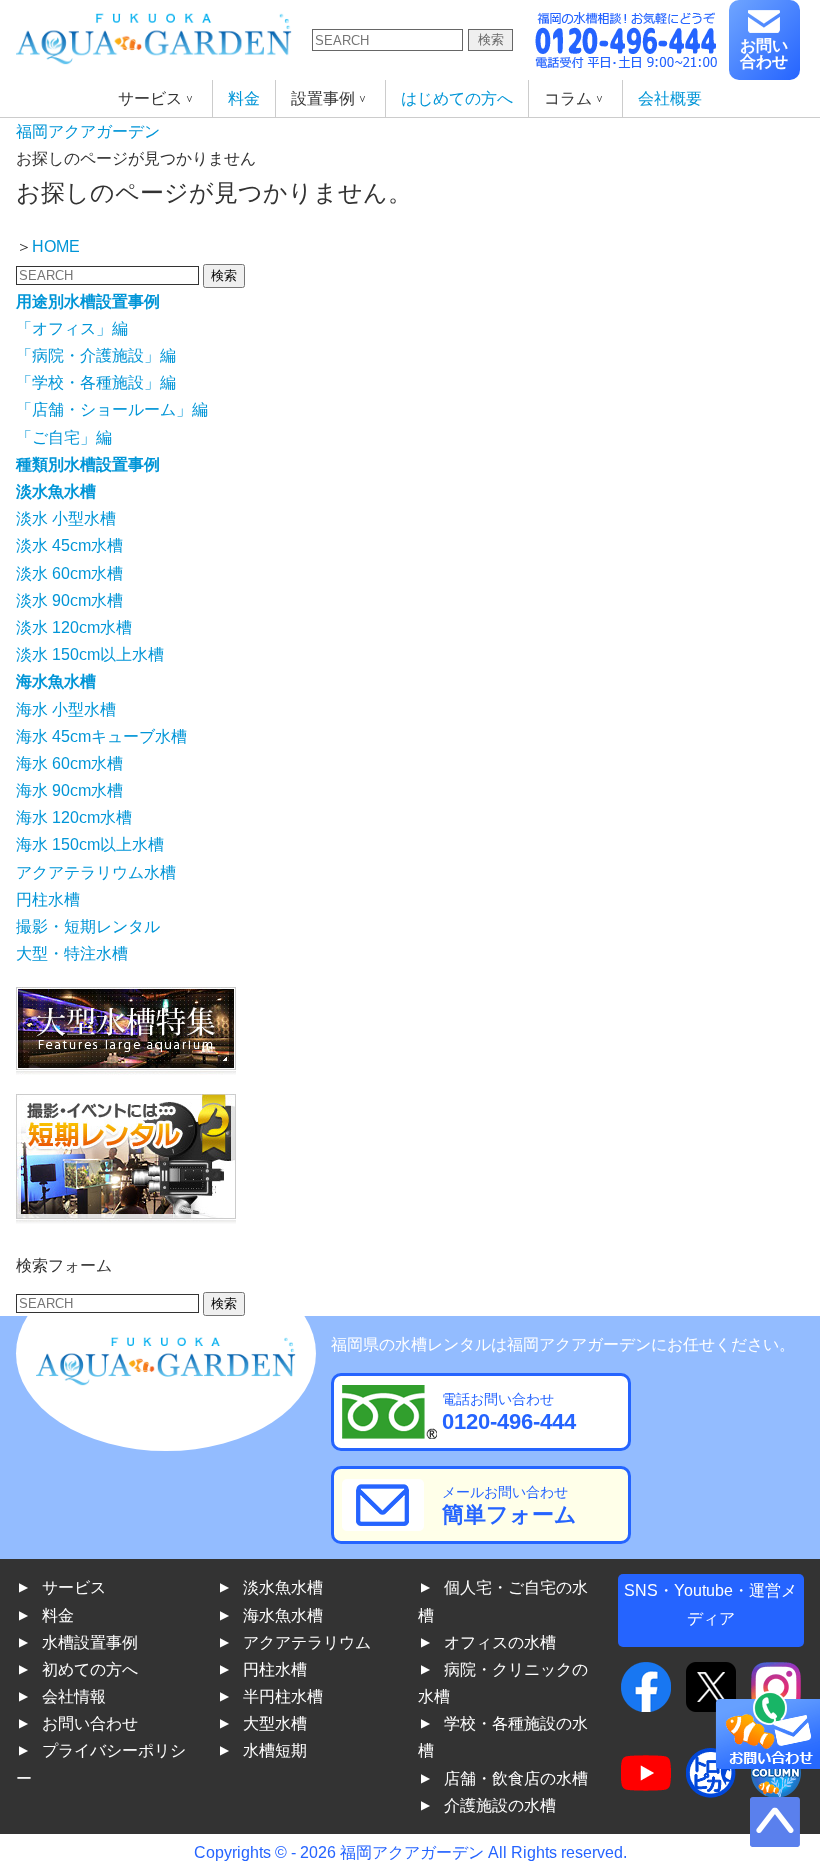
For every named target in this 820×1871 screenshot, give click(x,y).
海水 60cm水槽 (69, 763)
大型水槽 (275, 1723)
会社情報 (74, 1696)
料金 (244, 98)
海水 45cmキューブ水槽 (101, 736)
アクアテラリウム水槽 (96, 872)
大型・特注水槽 (72, 953)
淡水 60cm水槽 (69, 573)
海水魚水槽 (283, 1615)
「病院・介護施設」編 (96, 355)
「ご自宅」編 (64, 437)
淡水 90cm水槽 (69, 600)
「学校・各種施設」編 (96, 382)
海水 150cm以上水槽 (90, 844)
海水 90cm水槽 (69, 790)
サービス (74, 1587)
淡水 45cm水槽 (69, 545)
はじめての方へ (457, 98)
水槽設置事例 (90, 1642)
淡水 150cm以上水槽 (90, 654)
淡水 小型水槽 (66, 518)
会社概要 (670, 98)
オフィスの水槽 (500, 1642)
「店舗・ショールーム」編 (112, 409)
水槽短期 (275, 1750)
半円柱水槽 (283, 1696)
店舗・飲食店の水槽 (516, 1778)
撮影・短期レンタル (88, 926)
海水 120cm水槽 (74, 817)
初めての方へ (90, 1669)
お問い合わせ (764, 53)
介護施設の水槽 (500, 1805)
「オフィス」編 (72, 328)
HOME (56, 246)
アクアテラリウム (307, 1642)
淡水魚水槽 (283, 1587)
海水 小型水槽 (66, 709)
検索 (491, 39)
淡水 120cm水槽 (74, 627)
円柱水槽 (48, 899)
